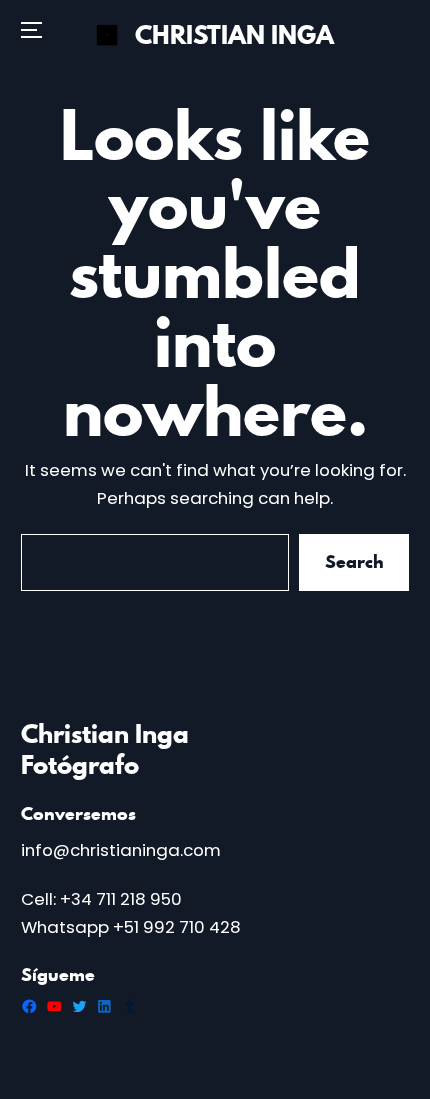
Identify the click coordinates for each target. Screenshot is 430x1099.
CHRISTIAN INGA (234, 35)
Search (353, 562)
